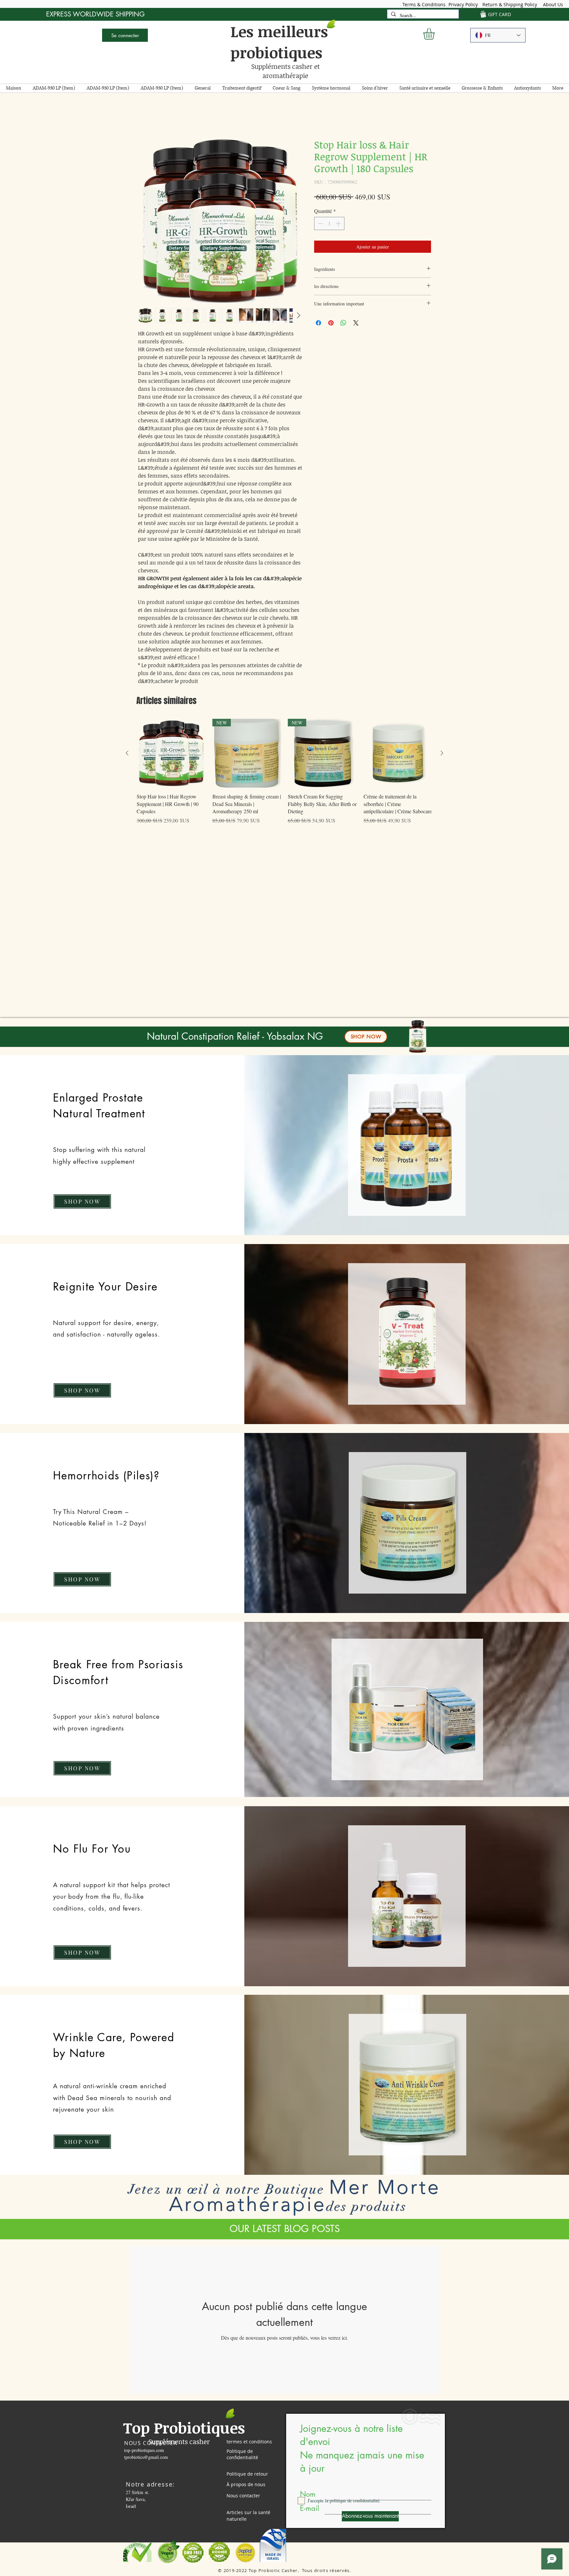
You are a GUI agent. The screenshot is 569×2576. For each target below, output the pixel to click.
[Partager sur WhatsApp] (343, 324)
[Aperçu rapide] (171, 755)
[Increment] (339, 225)
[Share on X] (356, 324)
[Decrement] (320, 225)
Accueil (146, 116)
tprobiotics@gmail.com (146, 2458)
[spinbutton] (329, 225)
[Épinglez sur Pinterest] (331, 324)
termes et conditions (249, 2443)
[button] (436, 34)
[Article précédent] (127, 754)
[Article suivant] (442, 754)
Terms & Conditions (424, 4)
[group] (284, 777)
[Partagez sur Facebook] (318, 324)
